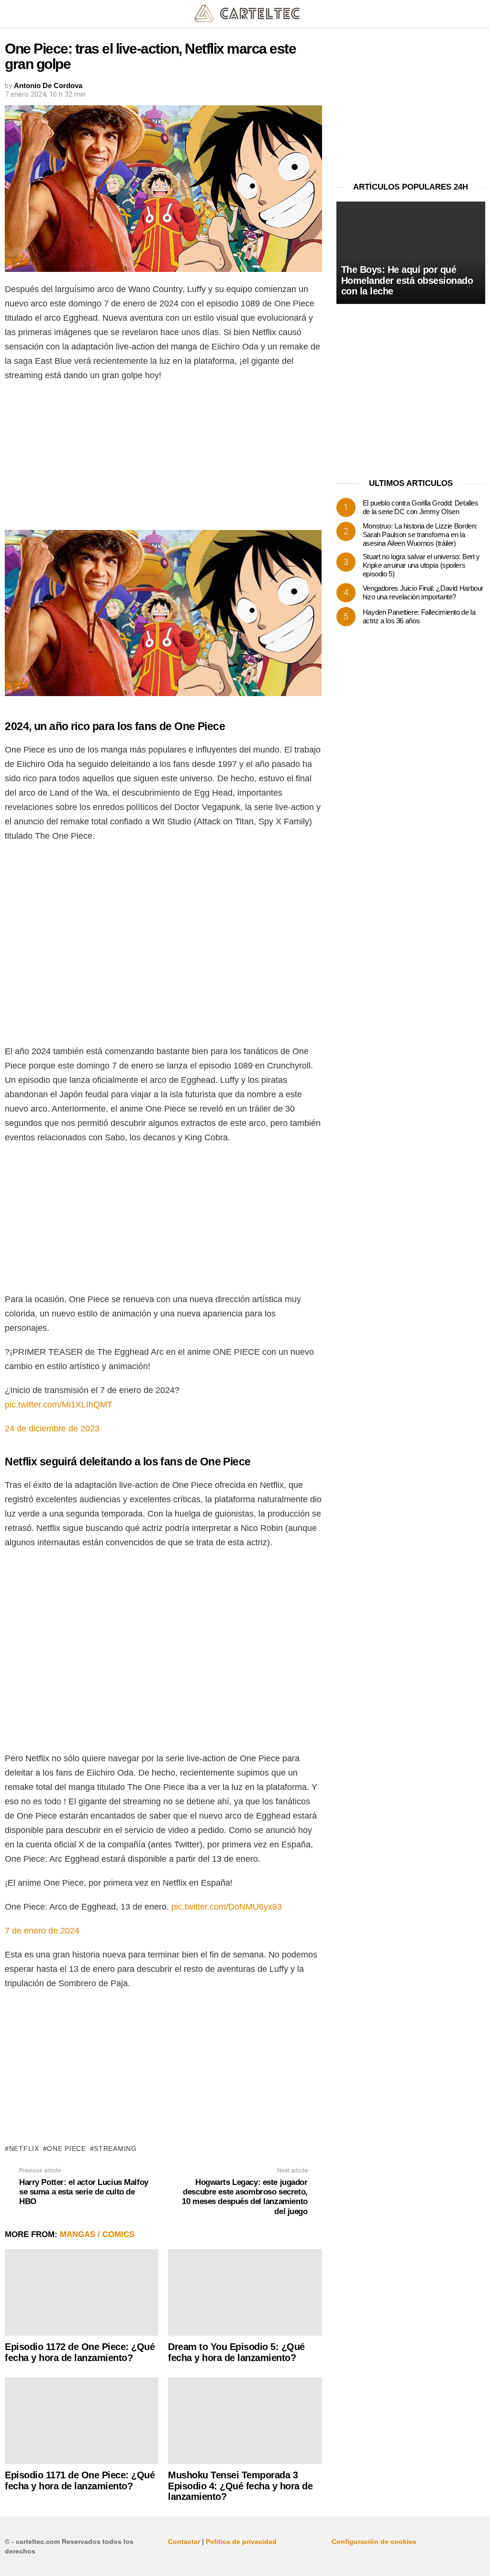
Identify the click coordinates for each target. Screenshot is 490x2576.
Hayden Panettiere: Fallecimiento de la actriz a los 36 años (419, 616)
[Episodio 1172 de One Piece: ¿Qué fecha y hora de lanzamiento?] (82, 2292)
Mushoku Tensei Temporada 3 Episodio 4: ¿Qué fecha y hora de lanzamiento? (240, 2486)
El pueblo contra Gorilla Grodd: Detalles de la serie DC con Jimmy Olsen (421, 507)
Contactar (184, 2542)
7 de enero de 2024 (42, 1931)
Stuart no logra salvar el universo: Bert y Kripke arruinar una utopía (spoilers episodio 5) (421, 565)
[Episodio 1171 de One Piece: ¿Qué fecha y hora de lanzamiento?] (82, 2421)
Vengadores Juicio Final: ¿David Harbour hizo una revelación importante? (423, 592)
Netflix (24, 2149)
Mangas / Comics (97, 2234)
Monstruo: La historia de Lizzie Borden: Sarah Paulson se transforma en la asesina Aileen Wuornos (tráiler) (420, 534)
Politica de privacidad (241, 2542)
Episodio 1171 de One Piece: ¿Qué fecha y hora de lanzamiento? (80, 2480)
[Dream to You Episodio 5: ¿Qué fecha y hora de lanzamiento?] (245, 2292)
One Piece (66, 2149)
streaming (115, 2149)
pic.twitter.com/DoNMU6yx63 (227, 1907)
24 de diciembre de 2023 (52, 1429)
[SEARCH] (479, 13)
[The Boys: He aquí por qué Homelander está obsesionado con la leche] (411, 253)
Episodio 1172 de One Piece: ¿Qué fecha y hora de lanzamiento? (80, 2352)
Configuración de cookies (374, 2542)
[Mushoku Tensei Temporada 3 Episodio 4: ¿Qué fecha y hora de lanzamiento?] (245, 2421)
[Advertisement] (163, 459)
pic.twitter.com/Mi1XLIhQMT (59, 1405)
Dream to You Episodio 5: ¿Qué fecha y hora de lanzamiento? (236, 2352)
